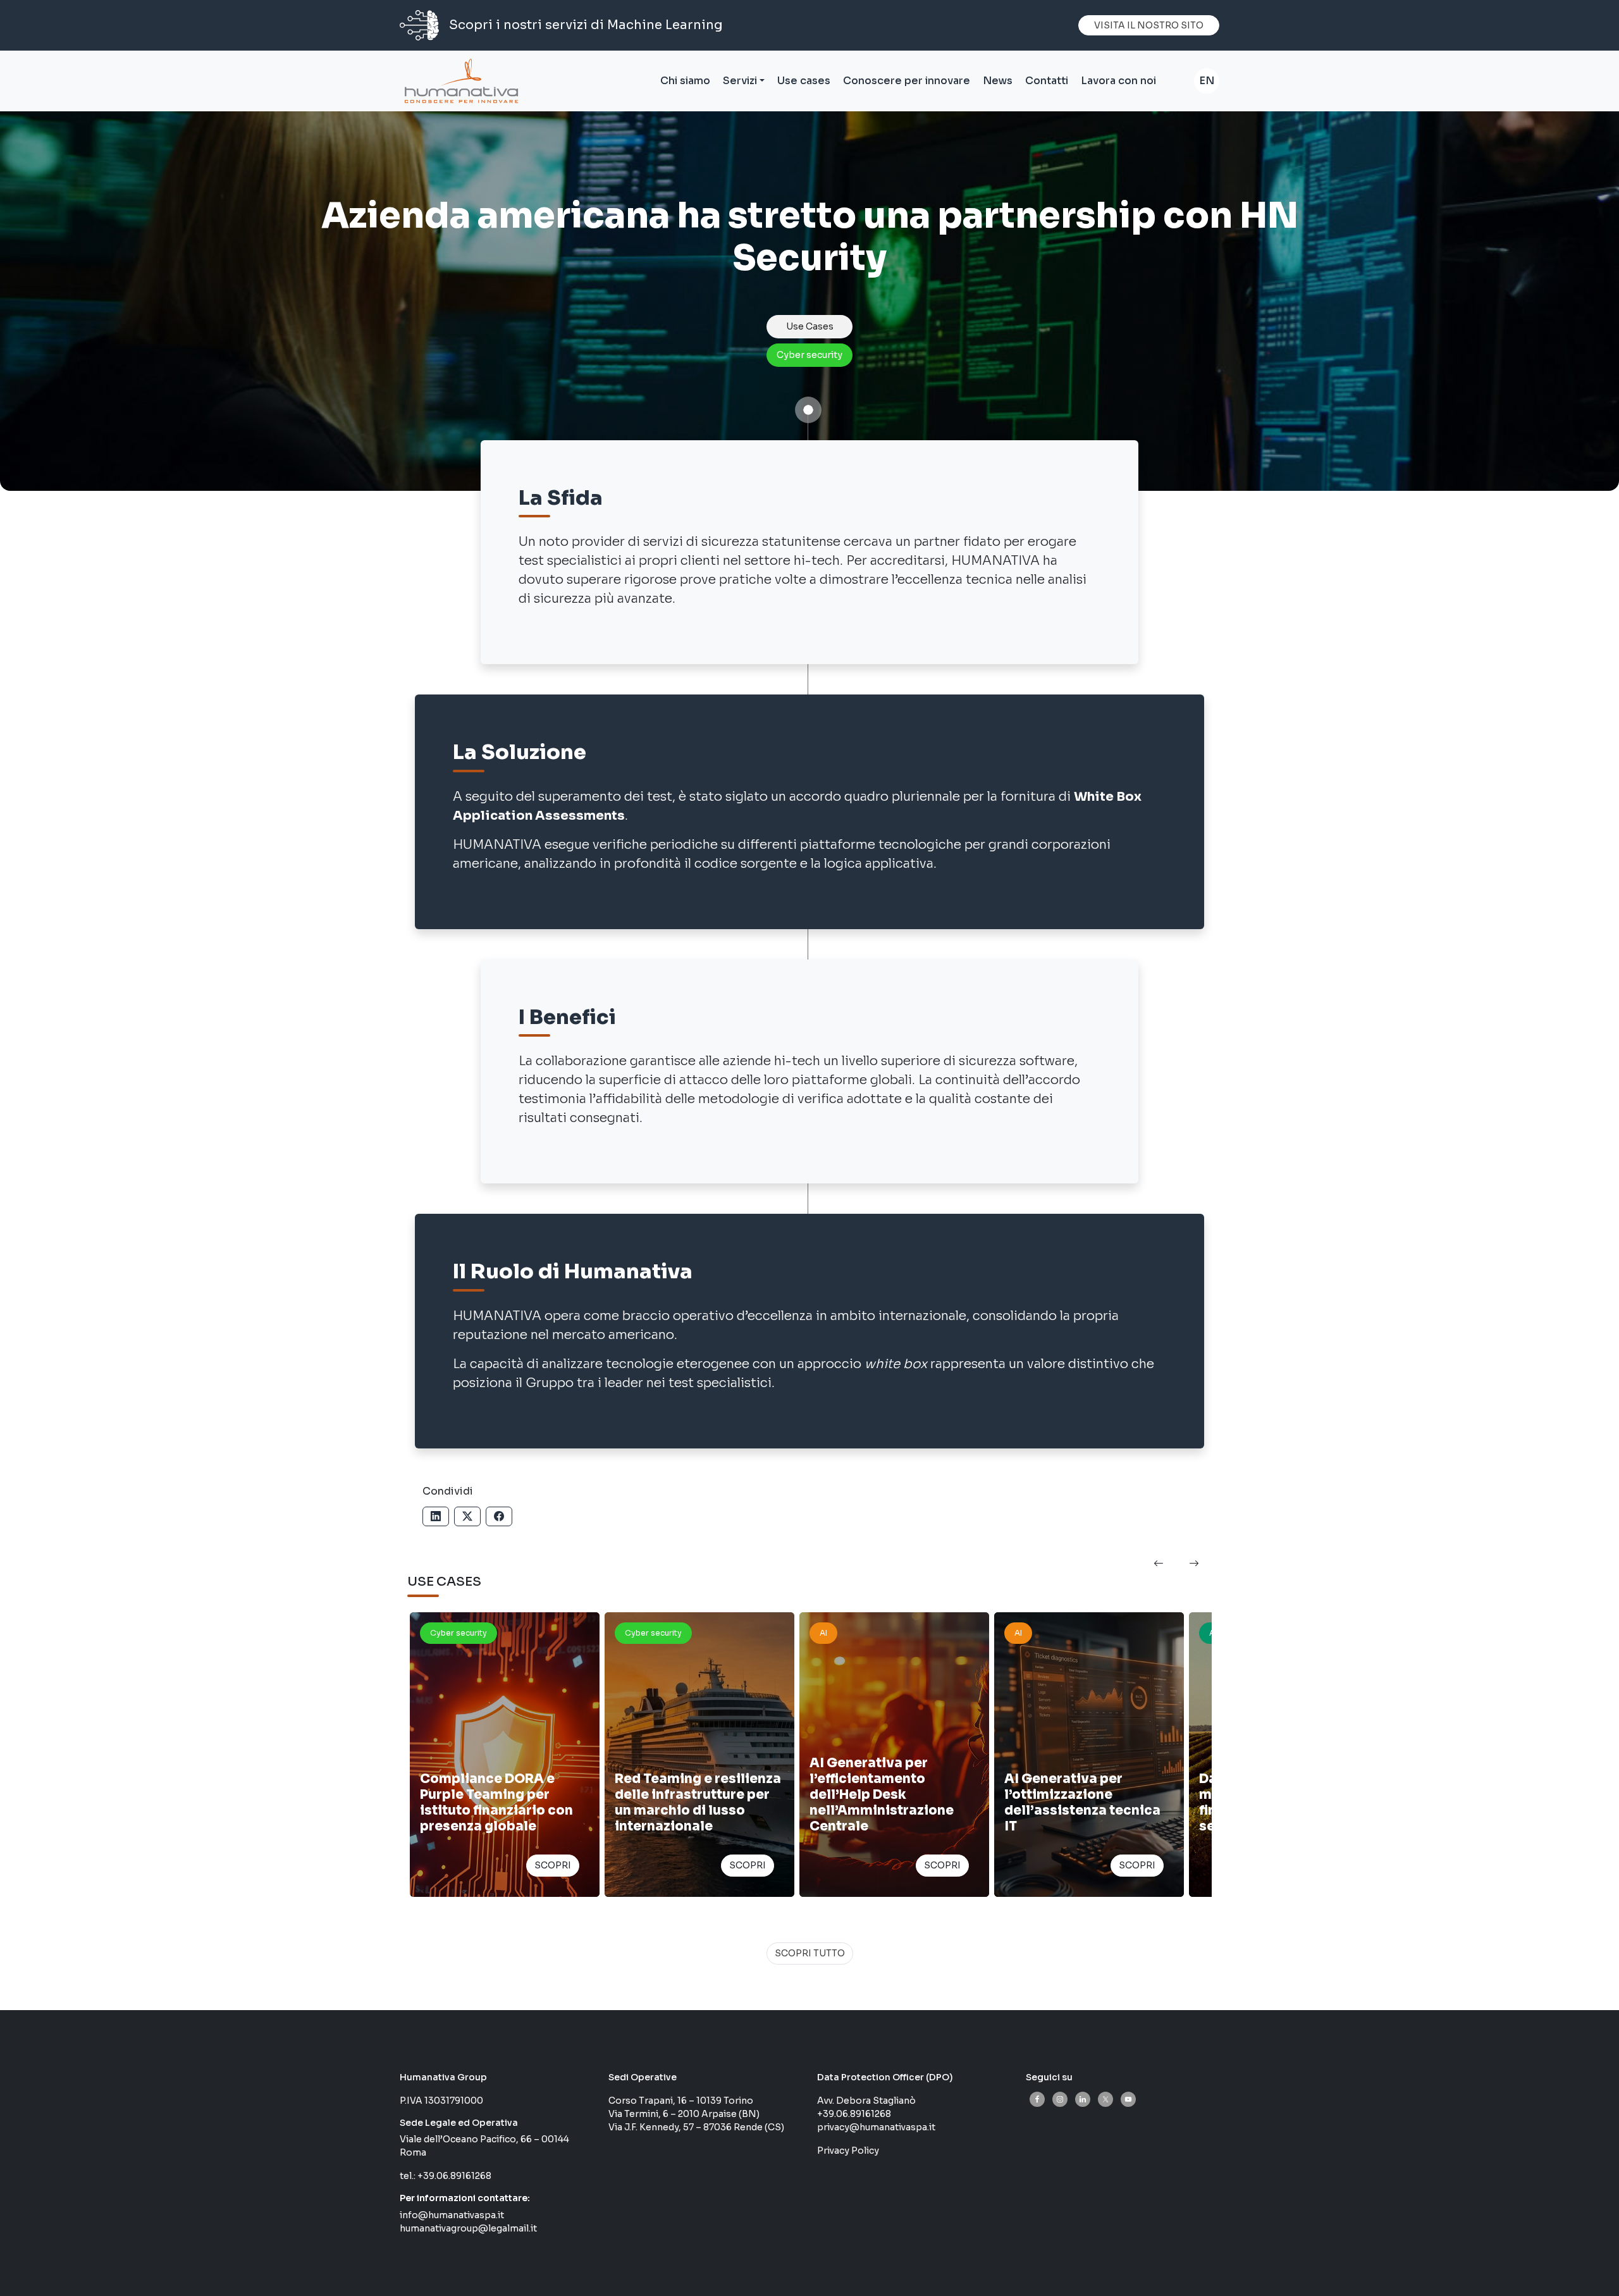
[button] (1159, 1564)
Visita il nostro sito (1149, 25)
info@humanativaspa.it (452, 2215)
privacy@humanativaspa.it (876, 2127)
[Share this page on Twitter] (467, 1516)
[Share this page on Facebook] (499, 1516)
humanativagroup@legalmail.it (468, 2228)
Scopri (553, 1865)
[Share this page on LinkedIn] (436, 1516)
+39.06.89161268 (454, 2176)
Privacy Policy (848, 2151)
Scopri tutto (810, 1953)
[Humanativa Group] (459, 81)
